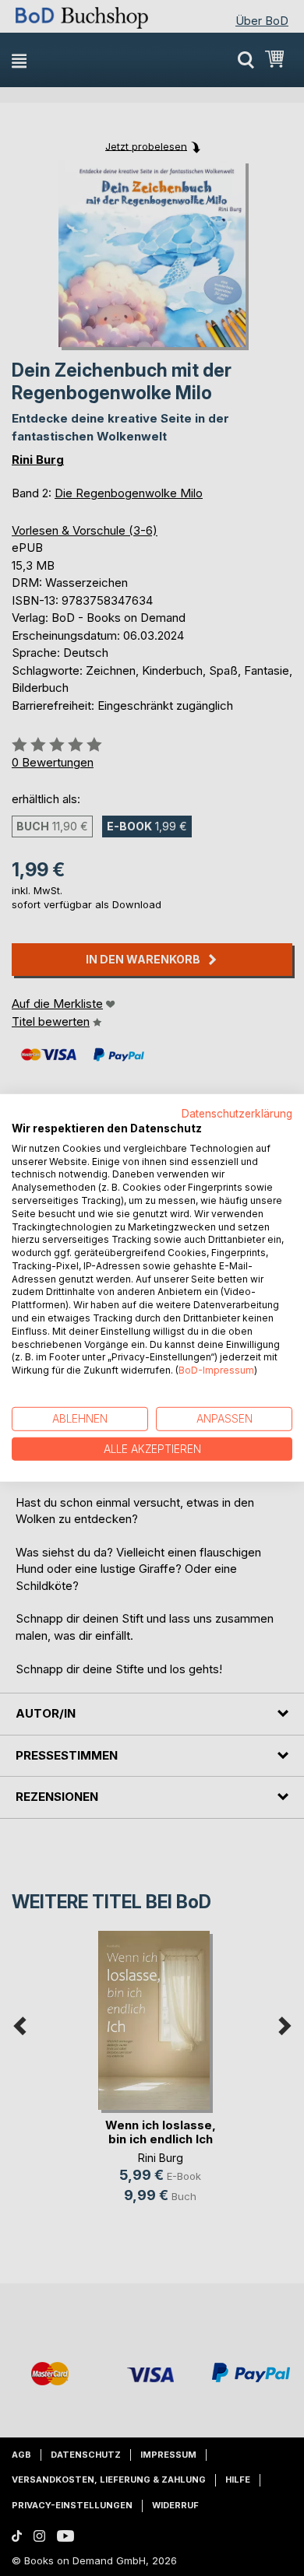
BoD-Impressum (216, 1370)
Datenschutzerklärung (237, 1114)
